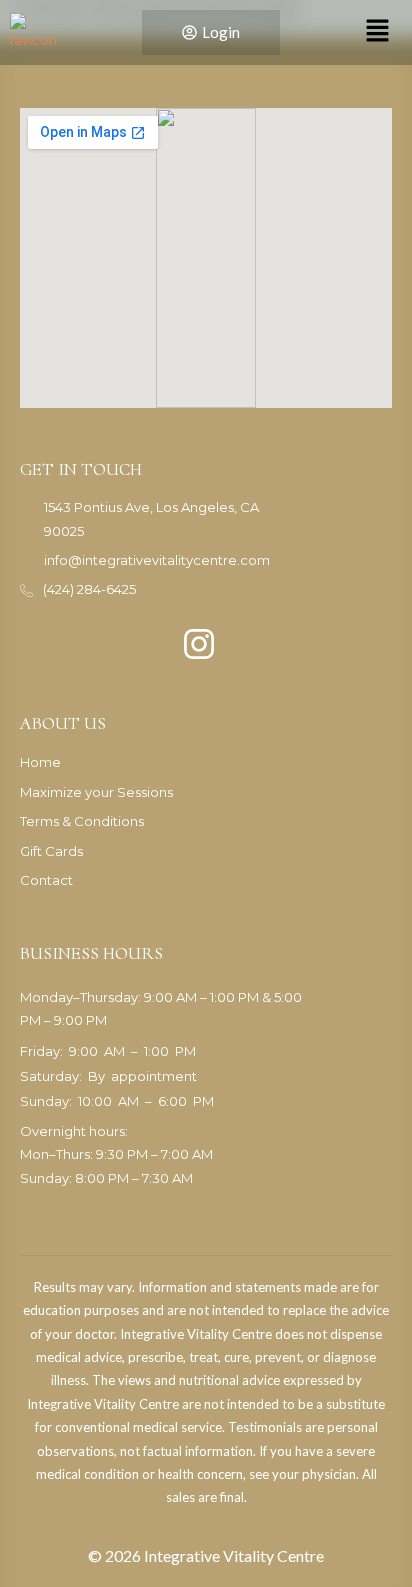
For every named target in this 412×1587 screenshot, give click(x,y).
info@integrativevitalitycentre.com (157, 560)
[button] (377, 32)
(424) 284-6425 (89, 589)
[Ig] (199, 638)
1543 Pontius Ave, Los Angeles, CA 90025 (151, 518)
